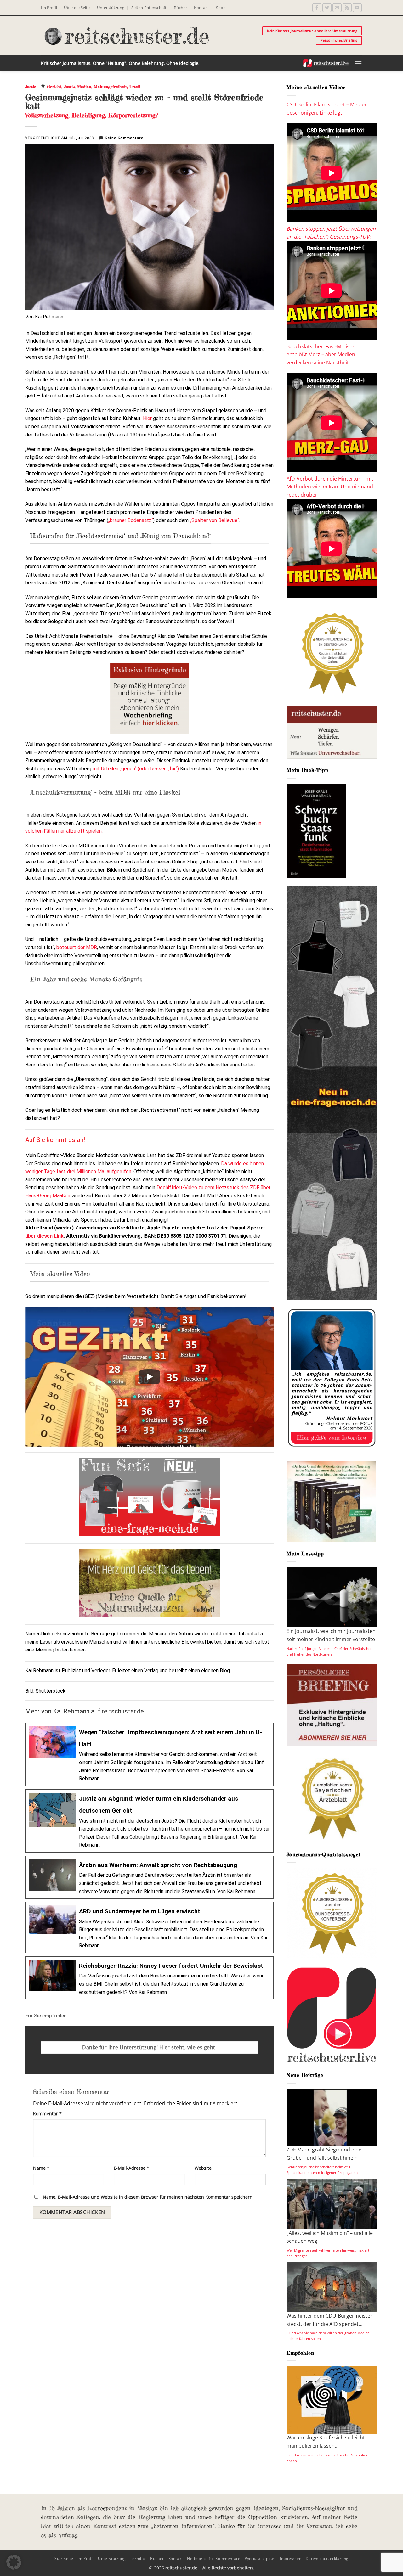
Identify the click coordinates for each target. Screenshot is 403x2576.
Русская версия (260, 2559)
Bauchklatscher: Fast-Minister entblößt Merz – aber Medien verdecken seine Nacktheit (321, 354)
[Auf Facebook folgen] (317, 8)
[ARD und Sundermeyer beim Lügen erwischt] (149, 1928)
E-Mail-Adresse (131, 2168)
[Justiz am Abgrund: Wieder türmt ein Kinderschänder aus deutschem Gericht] (149, 1821)
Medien (84, 87)
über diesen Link (44, 1236)
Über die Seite (77, 8)
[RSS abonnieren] (347, 8)
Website (203, 2168)
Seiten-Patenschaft (149, 8)
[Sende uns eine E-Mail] (337, 8)
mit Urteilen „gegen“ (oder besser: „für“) (136, 769)
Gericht (54, 87)
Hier (147, 418)
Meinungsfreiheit (110, 87)
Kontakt (201, 8)
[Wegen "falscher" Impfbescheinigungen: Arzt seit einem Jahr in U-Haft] (149, 1755)
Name (41, 2168)
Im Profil (49, 8)
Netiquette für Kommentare (214, 2559)
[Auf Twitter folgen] (327, 8)
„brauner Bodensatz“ (131, 520)
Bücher (180, 8)
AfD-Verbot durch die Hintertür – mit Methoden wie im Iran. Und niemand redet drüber (330, 487)
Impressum (291, 2559)
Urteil (135, 87)
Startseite (64, 2559)
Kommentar (47, 2114)
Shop (221, 8)
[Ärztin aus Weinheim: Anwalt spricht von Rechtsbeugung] (149, 1877)
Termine (138, 2559)
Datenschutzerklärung (327, 2559)
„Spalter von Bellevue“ (214, 520)
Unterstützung (111, 8)
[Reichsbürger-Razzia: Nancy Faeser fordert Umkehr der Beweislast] (149, 1978)
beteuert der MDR (77, 947)
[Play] (150, 1377)
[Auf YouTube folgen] (357, 8)
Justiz (31, 87)
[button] (358, 63)
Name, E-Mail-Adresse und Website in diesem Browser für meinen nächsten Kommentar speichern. (148, 2197)
